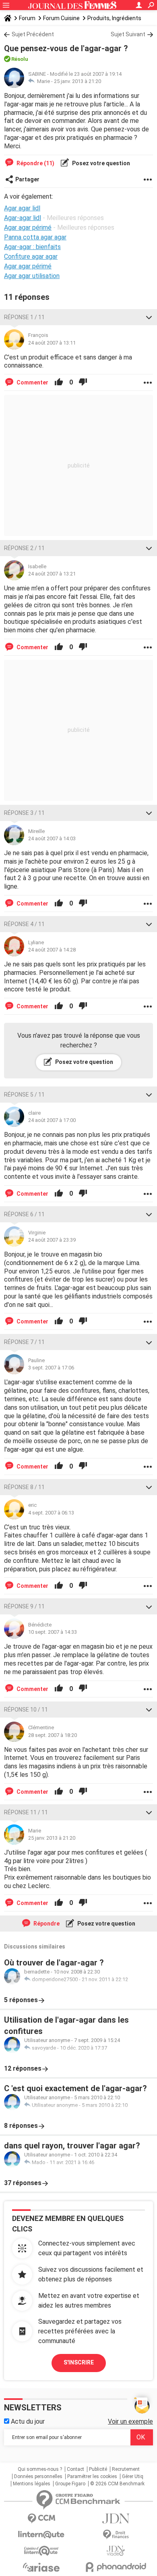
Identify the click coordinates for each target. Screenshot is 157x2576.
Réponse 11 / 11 (26, 1812)
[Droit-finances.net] (116, 2535)
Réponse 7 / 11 (24, 1342)
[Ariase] (41, 2567)
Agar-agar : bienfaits (32, 247)
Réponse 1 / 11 (24, 317)
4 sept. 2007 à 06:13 (51, 1513)
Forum (27, 18)
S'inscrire (79, 2362)
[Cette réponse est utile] (59, 382)
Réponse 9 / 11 (24, 1606)
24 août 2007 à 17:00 (52, 1120)
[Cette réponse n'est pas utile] (83, 382)
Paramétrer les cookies (92, 2476)
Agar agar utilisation (32, 276)
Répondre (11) (35, 163)
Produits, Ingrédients (114, 18)
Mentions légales (32, 2484)
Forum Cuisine (61, 18)
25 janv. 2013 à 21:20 (77, 81)
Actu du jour (27, 2421)
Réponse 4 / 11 (24, 924)
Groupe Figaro (70, 2484)
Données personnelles (38, 2476)
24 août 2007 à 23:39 (52, 1240)
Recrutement (126, 2469)
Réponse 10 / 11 (26, 1710)
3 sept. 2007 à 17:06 (51, 1368)
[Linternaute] (41, 2535)
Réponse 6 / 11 (24, 1214)
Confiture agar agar (31, 257)
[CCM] (41, 2519)
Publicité (98, 2469)
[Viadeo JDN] (116, 2551)
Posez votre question (100, 163)
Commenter (32, 382)
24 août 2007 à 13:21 (52, 574)
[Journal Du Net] (116, 2519)
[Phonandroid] (116, 2567)
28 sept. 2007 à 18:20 (53, 1735)
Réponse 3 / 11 (24, 813)
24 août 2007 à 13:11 (52, 343)
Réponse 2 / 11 (24, 548)
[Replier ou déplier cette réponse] (149, 317)
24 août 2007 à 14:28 (52, 950)
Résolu (20, 59)
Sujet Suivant (128, 34)
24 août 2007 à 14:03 (52, 838)
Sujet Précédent (33, 34)
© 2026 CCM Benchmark (117, 2484)
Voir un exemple (130, 2421)
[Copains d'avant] (41, 2551)
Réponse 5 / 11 (24, 1095)
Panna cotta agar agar (35, 237)
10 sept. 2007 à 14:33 (53, 1632)
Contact (75, 2469)
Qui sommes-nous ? (40, 2469)
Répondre (46, 1924)
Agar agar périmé (28, 266)
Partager (27, 179)
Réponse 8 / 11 (24, 1487)
